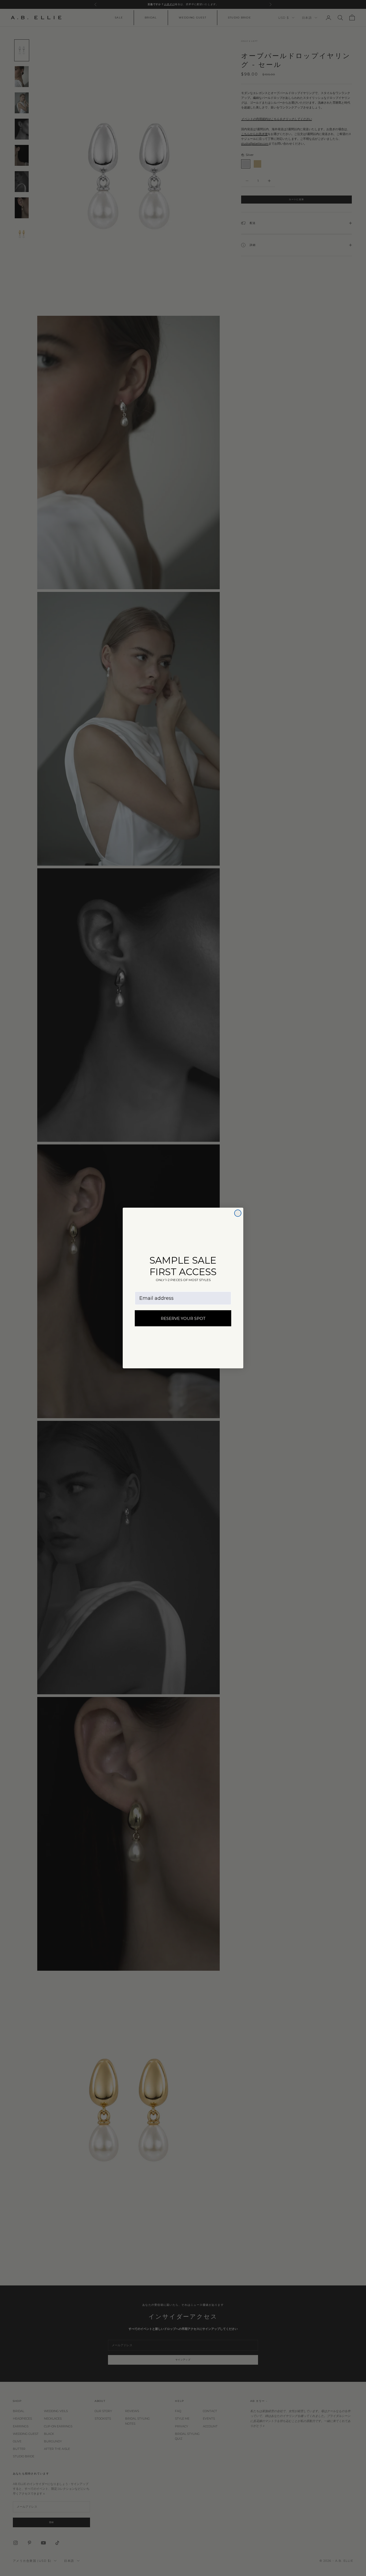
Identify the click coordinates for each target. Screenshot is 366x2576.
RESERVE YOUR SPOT (183, 1318)
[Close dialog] (238, 1213)
